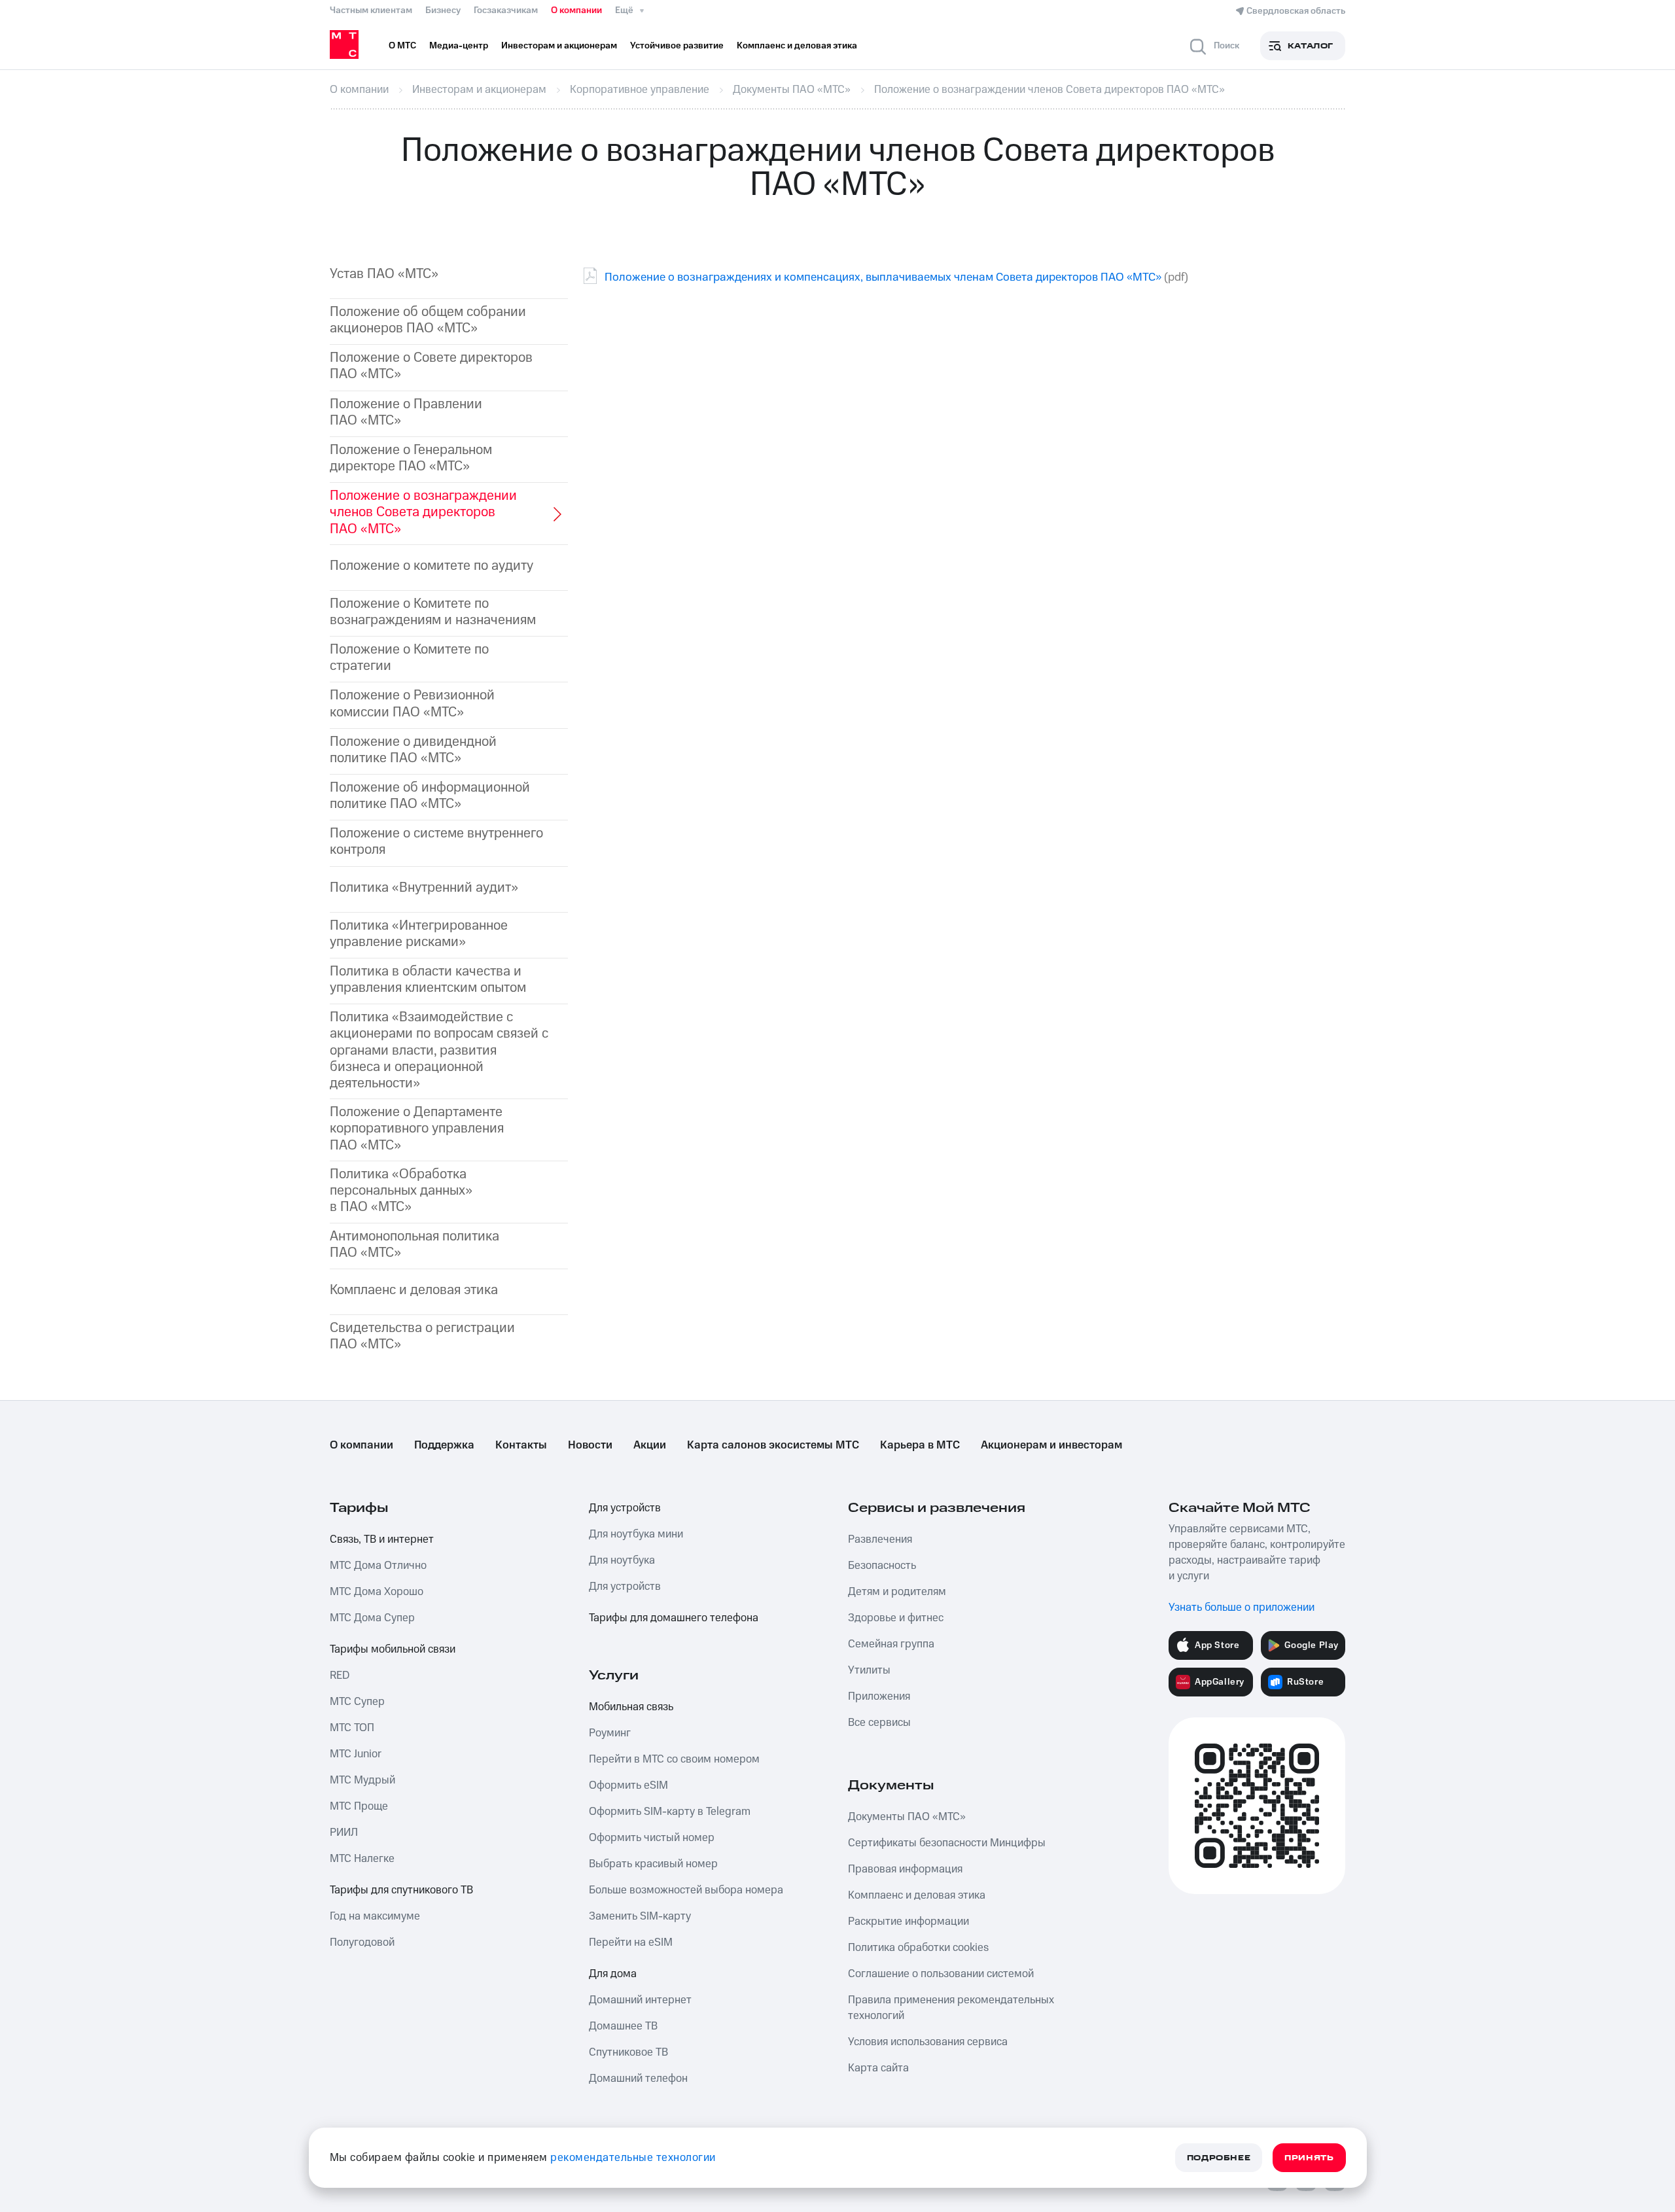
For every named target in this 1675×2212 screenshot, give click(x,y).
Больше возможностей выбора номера (686, 1890)
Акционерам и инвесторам (1051, 1445)
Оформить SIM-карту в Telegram (670, 1812)
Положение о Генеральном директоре (411, 458)
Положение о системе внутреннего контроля (436, 841)
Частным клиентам (371, 10)
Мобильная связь (631, 1707)
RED (340, 1676)
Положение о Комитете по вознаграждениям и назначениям (433, 612)
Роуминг (610, 1733)
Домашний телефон (638, 2079)
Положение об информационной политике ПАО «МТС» (430, 796)
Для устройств (625, 1508)
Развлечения (880, 1539)
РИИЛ (344, 1833)
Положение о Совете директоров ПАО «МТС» (431, 366)
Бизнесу (443, 10)
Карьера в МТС (920, 1445)
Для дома (613, 1974)
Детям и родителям (897, 1592)
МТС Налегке (362, 1859)
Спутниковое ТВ (628, 2052)
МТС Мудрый (362, 1780)
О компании (576, 10)
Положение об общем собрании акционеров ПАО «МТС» (428, 320)
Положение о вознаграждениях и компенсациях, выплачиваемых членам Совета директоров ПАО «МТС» (883, 277)
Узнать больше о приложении (1242, 1607)
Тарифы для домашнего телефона (674, 1618)
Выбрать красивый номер (653, 1864)
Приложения (879, 1696)
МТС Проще (359, 1806)
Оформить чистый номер (652, 1838)
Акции (650, 1445)
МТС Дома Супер (372, 1618)
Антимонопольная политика (414, 1244)
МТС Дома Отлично (378, 1566)
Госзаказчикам (506, 10)
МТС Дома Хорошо (377, 1592)
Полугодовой (362, 1942)
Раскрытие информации (908, 1922)
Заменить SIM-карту (640, 1916)
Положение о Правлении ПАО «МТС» (406, 412)
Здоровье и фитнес (896, 1618)
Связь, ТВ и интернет (382, 1539)
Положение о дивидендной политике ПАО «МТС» (413, 750)
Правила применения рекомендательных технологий (951, 2008)
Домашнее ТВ (623, 2026)
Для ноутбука (622, 1560)
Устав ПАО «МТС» (384, 274)
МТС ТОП (352, 1728)
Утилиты (869, 1670)
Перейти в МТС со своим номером (674, 1759)
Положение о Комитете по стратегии (409, 658)
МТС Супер (357, 1702)
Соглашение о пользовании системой (941, 1974)
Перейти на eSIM (631, 1942)
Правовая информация (905, 1869)
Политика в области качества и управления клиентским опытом (428, 979)
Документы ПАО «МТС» (907, 1817)
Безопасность (882, 1566)
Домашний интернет (640, 2000)
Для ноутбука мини (636, 1534)
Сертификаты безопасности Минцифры (947, 1843)
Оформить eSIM (628, 1785)
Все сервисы (879, 1723)
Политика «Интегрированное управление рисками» (419, 934)
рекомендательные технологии (633, 2158)
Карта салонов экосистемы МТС (773, 1445)
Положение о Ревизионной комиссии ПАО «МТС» (412, 703)
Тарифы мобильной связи (393, 1649)
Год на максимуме (375, 1916)
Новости (590, 1445)
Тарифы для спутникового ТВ (401, 1890)
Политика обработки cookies (918, 1948)
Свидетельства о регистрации (422, 1336)
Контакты (521, 1445)
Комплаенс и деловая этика (414, 1290)
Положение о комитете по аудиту (432, 566)
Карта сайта (878, 2068)
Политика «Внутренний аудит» (424, 887)
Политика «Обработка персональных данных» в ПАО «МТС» (401, 1191)
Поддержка (444, 1445)
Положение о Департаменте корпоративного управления (417, 1129)
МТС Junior (356, 1754)
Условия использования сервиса (928, 2042)
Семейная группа (891, 1644)
